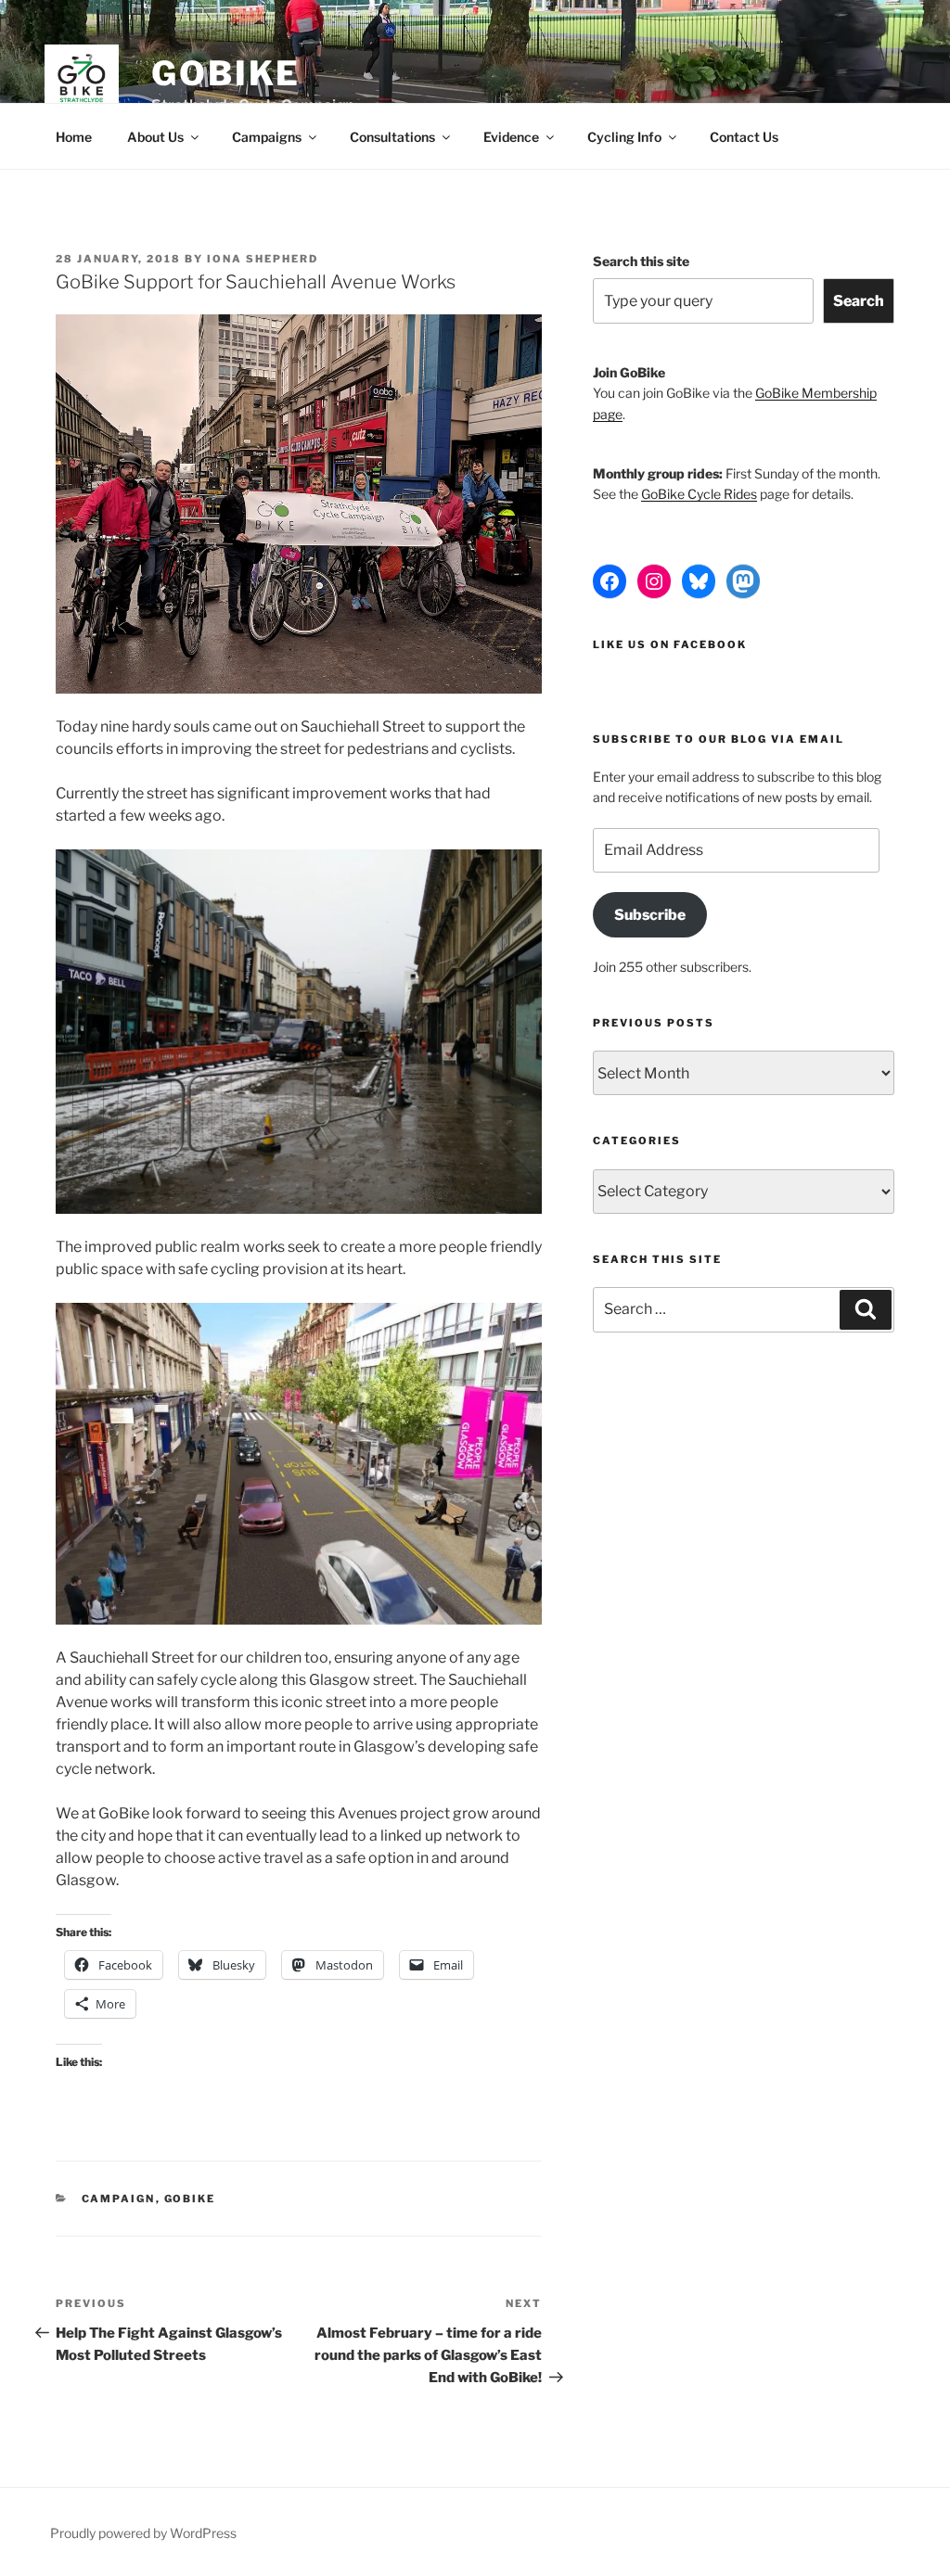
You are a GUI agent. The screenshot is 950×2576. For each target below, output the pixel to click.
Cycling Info (624, 137)
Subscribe (650, 915)
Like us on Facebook (670, 644)
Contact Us (744, 137)
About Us (155, 137)
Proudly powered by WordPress (143, 2533)
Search (859, 301)
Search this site (641, 261)
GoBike (226, 73)
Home (74, 137)
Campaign (119, 2199)
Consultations (392, 137)
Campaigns (267, 137)
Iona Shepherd (263, 259)
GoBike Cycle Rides (699, 494)
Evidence (511, 137)
